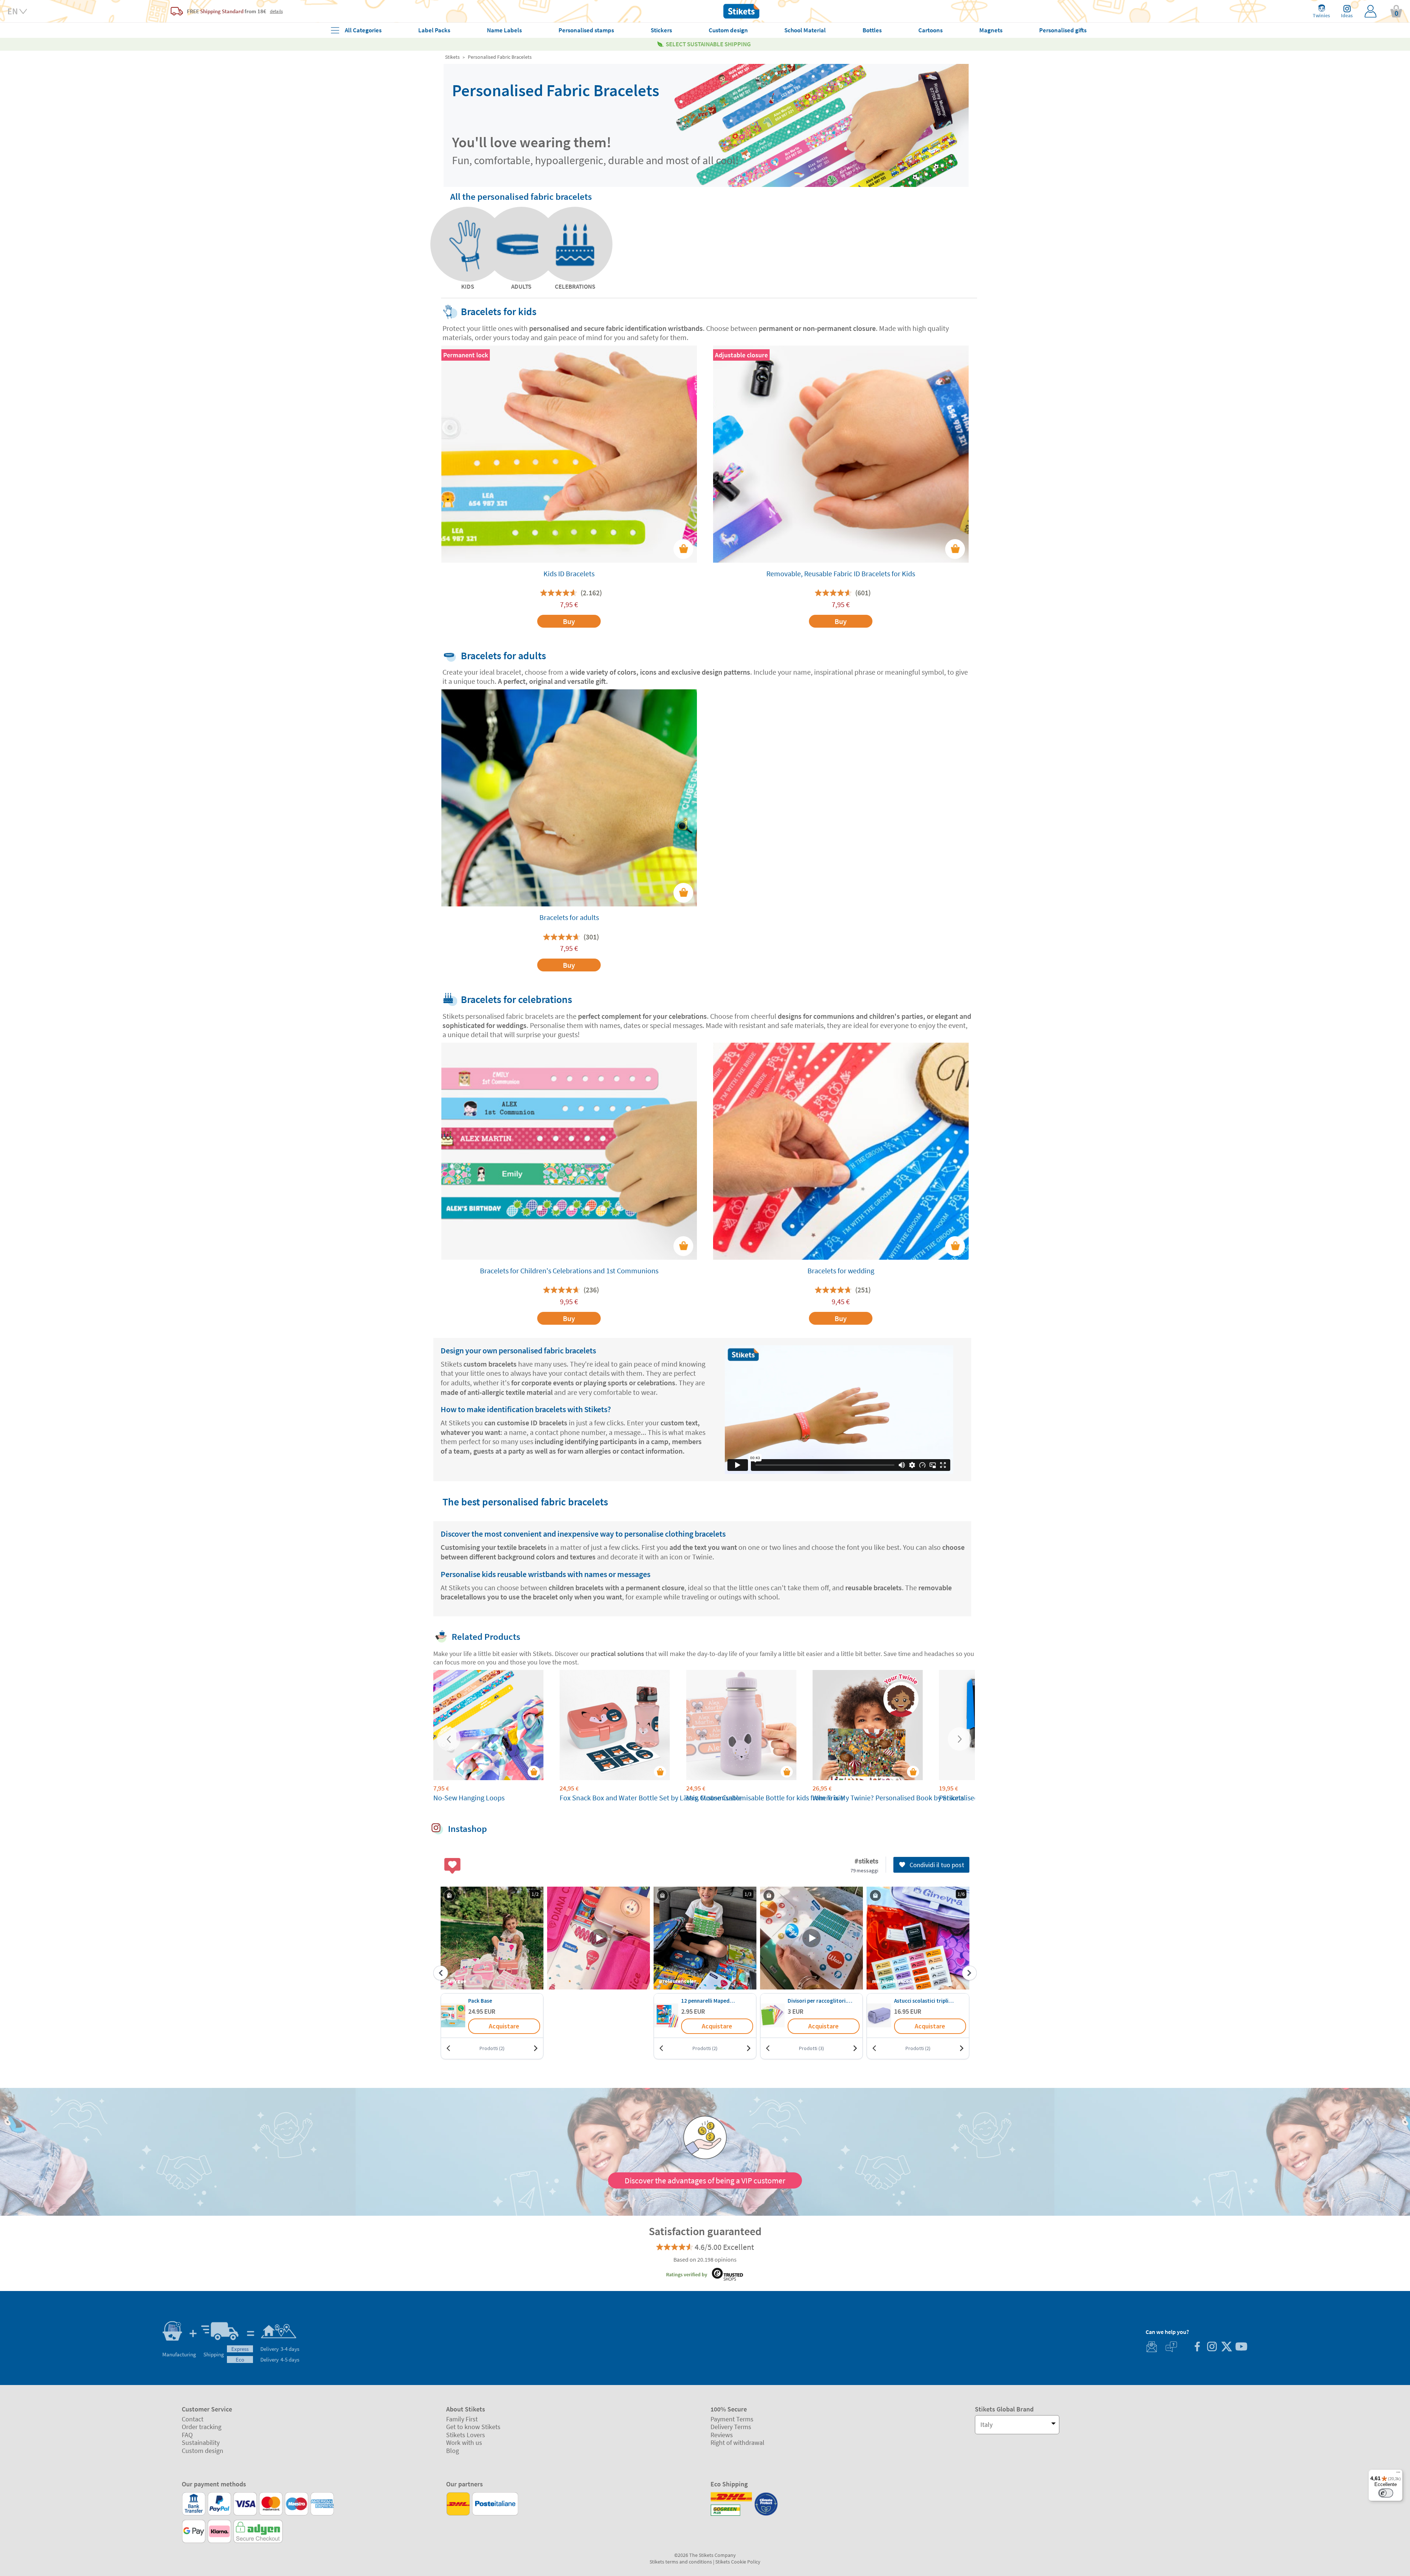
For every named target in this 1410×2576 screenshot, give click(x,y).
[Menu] (1398, 2474)
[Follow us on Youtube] (1241, 2347)
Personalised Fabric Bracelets (500, 57)
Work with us (464, 2442)
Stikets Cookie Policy (738, 2562)
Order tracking (202, 2427)
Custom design (203, 2451)
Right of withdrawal (737, 2442)
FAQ (187, 2435)
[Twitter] (1226, 2347)
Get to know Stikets (473, 2427)
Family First (462, 2419)
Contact (193, 2419)
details (276, 11)
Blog (453, 2451)
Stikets (452, 57)
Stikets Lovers (466, 2435)
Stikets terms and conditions (681, 2562)
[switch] (1386, 2493)
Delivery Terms (731, 2427)
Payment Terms (732, 2419)
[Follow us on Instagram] (1212, 2347)
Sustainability (201, 2442)
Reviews (722, 2435)
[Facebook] (1197, 2347)
